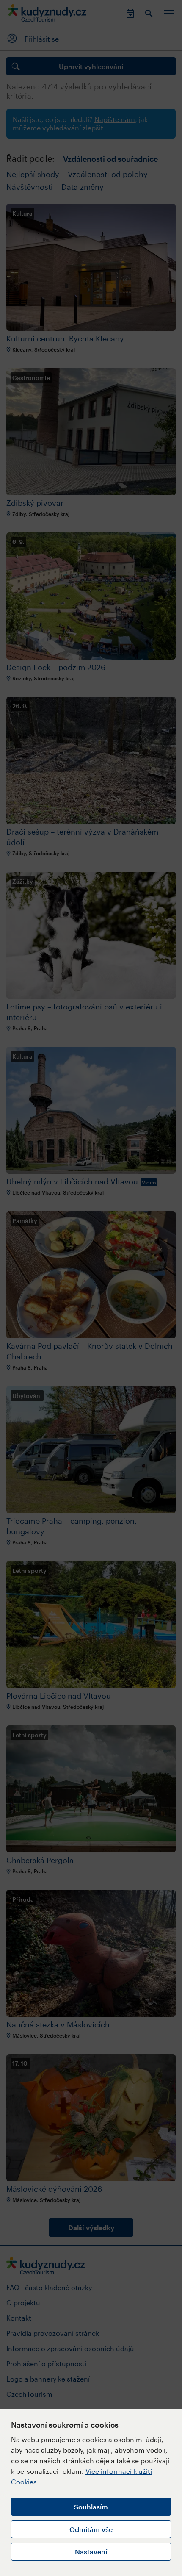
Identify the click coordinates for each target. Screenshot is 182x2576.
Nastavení (91, 2552)
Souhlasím (91, 2507)
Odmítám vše (91, 2529)
